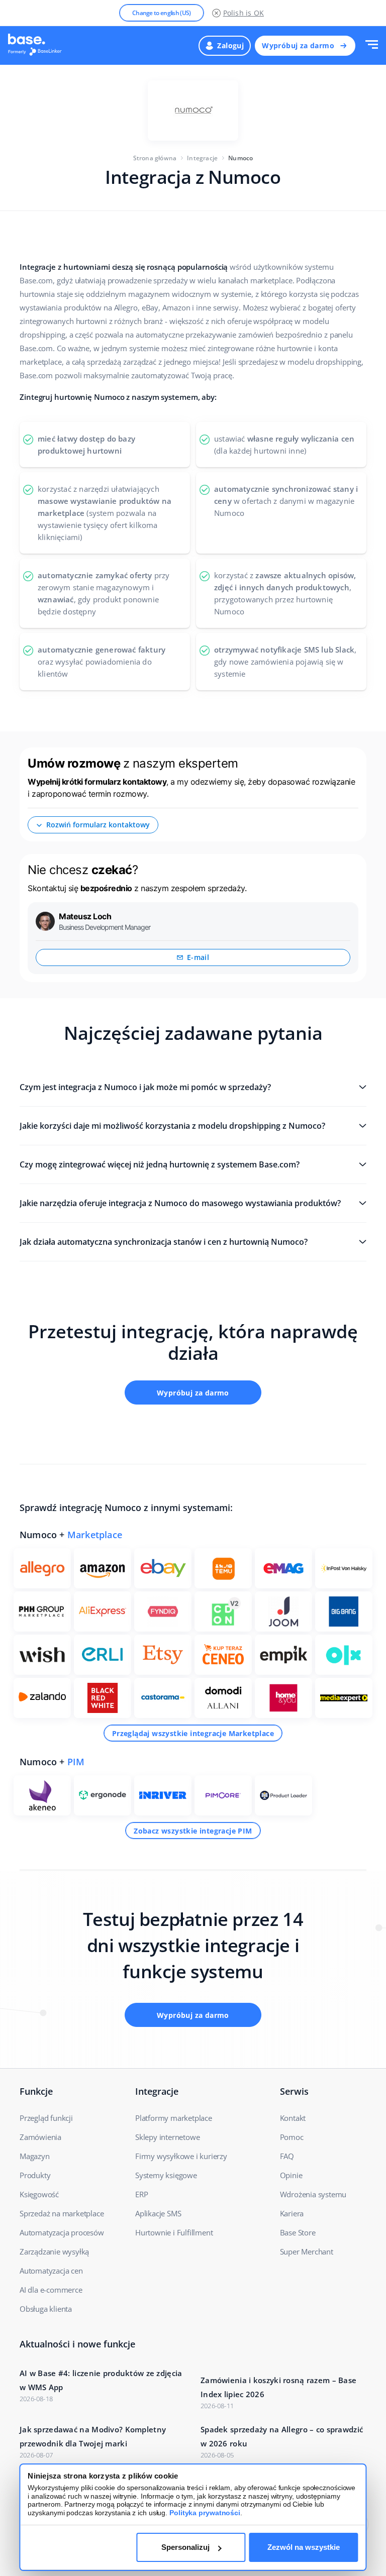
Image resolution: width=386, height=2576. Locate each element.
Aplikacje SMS (158, 2213)
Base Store (298, 2232)
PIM (76, 1762)
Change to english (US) (162, 13)
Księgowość (39, 2194)
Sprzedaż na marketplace (62, 2213)
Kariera (292, 2213)
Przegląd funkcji (46, 2118)
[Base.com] (38, 46)
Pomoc (292, 2137)
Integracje (202, 158)
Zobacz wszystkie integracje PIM (193, 1831)
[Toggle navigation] (372, 45)
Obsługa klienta (46, 2309)
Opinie (291, 2175)
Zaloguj (230, 45)
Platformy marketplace (174, 2118)
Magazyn (35, 2156)
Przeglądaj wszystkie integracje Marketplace (193, 1733)
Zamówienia (40, 2137)
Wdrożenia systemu (313, 2194)
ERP (141, 2194)
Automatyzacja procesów (62, 2232)
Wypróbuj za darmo (298, 45)
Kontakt (293, 2118)
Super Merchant (307, 2251)
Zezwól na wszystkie (304, 2547)
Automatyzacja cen (51, 2271)
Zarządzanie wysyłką (54, 2251)
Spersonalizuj (185, 2547)
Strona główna (155, 158)
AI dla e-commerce (51, 2290)
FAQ (287, 2156)
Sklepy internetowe (167, 2137)
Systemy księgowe (166, 2175)
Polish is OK (244, 13)
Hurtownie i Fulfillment (174, 2232)
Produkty (35, 2175)
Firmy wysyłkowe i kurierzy (181, 2156)
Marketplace (95, 1535)
